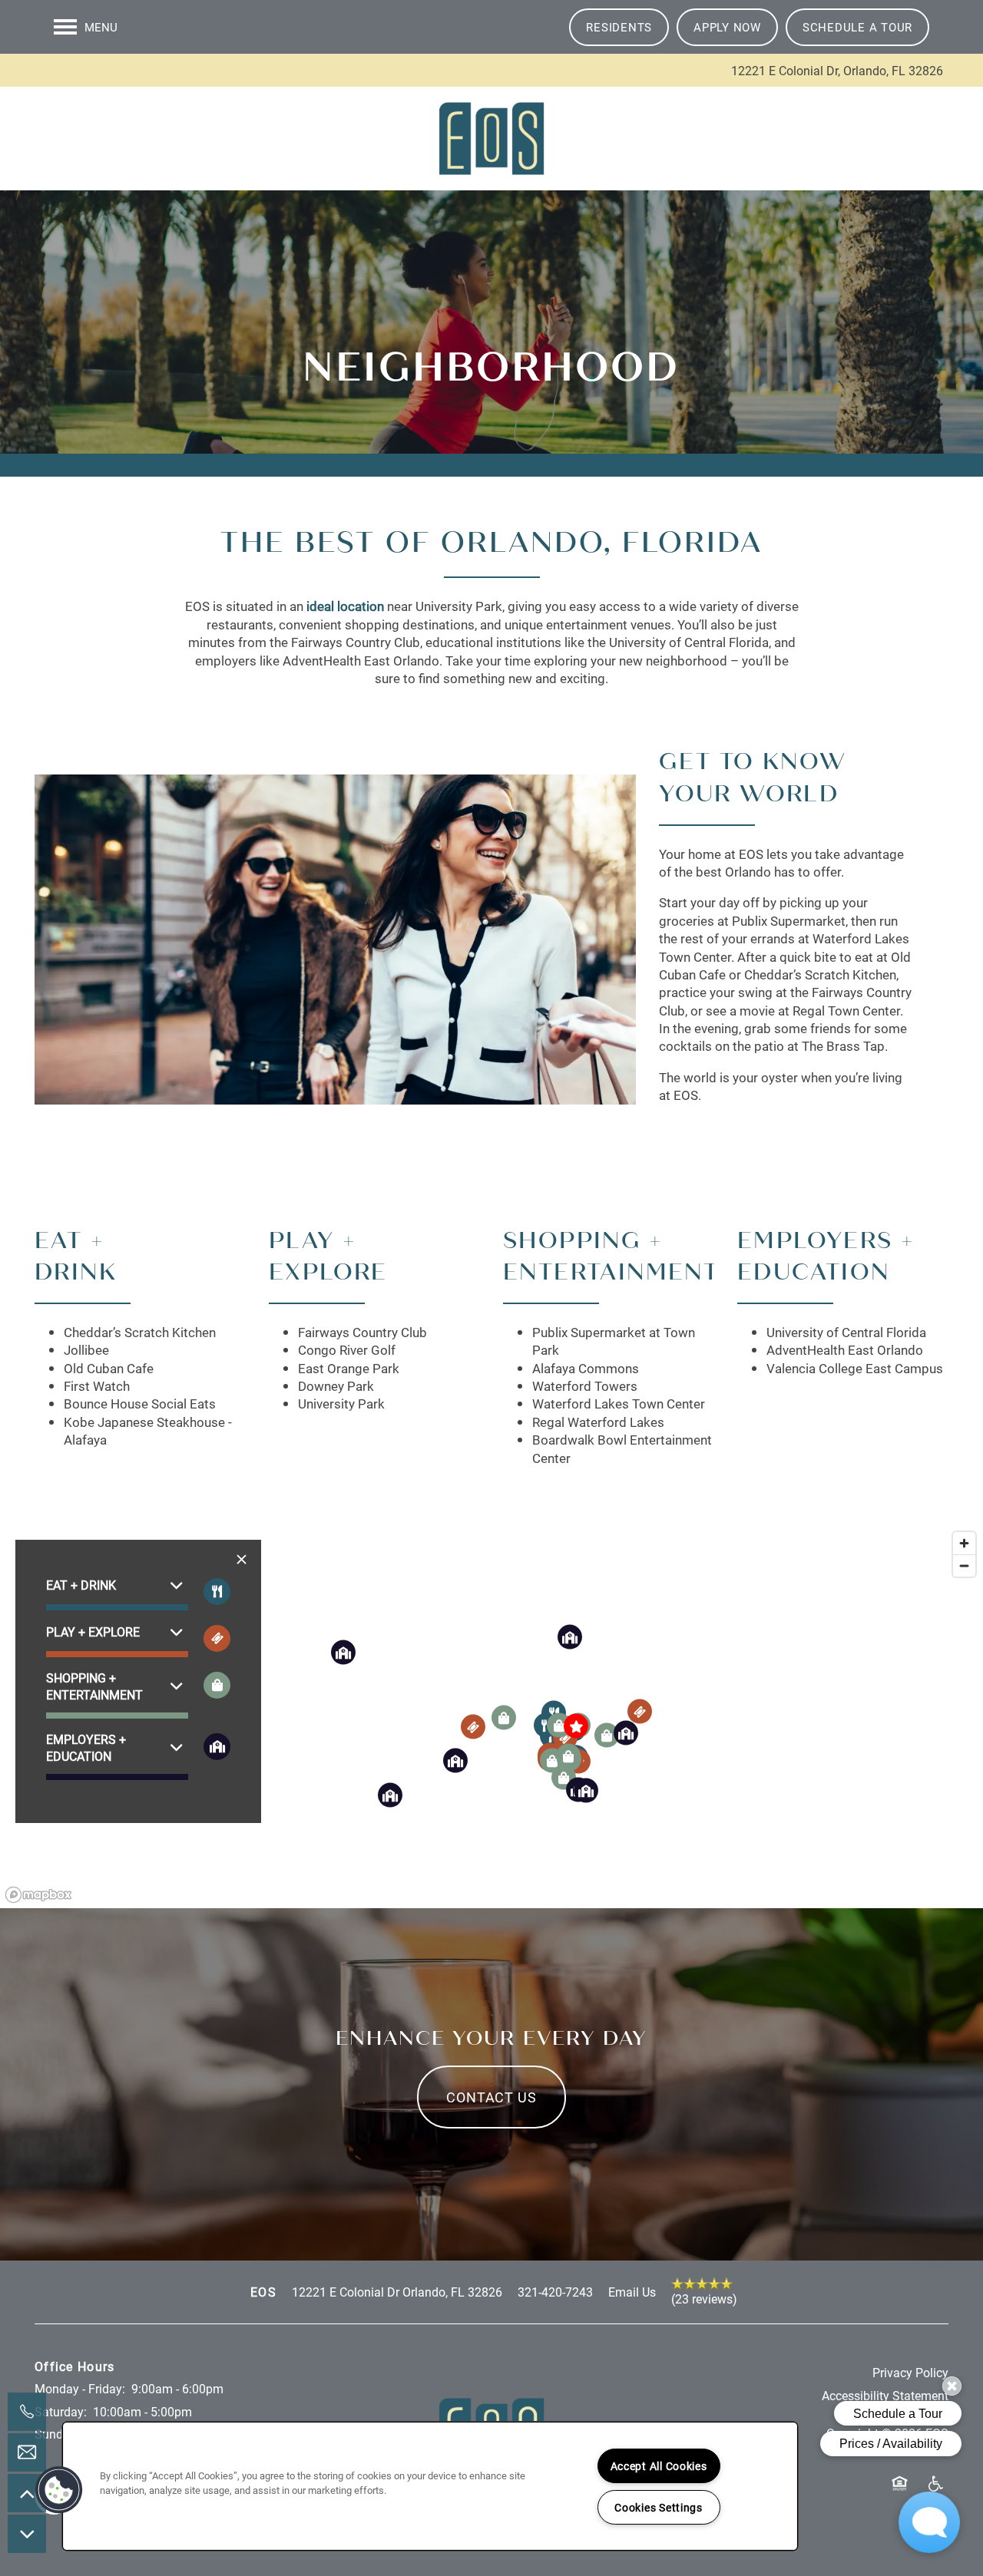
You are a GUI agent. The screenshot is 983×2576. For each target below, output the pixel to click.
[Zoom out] (964, 1565)
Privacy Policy (910, 2372)
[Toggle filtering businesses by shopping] (217, 1685)
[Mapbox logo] (38, 1895)
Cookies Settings (659, 2507)
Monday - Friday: (80, 2388)
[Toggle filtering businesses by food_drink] (217, 1592)
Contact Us (491, 2097)
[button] (619, 27)
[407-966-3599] (27, 2412)
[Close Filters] (242, 1559)
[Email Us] (27, 2452)
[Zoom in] (964, 1543)
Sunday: (57, 2434)
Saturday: (61, 2411)
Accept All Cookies (659, 2466)
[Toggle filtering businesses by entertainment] (217, 1638)
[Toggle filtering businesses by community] (217, 1747)
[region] (430, 2486)
